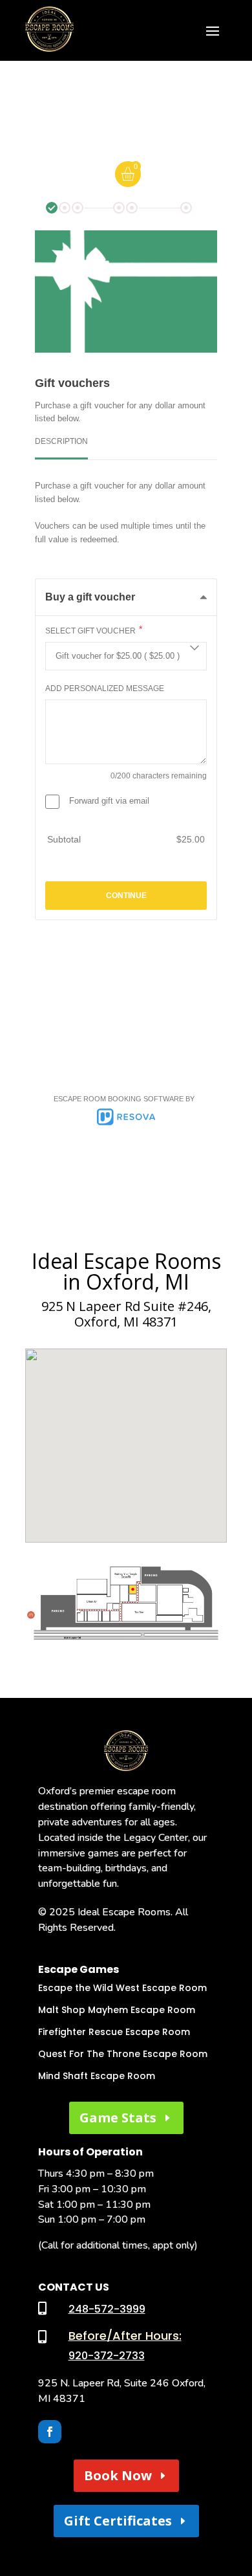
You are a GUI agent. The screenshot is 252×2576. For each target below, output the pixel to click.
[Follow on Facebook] (50, 2432)
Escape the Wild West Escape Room (122, 1988)
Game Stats (118, 2118)
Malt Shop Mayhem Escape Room (117, 2010)
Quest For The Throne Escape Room (123, 2054)
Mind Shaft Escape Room (97, 2076)
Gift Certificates (118, 2521)
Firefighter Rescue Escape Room (114, 2032)
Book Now (118, 2475)
